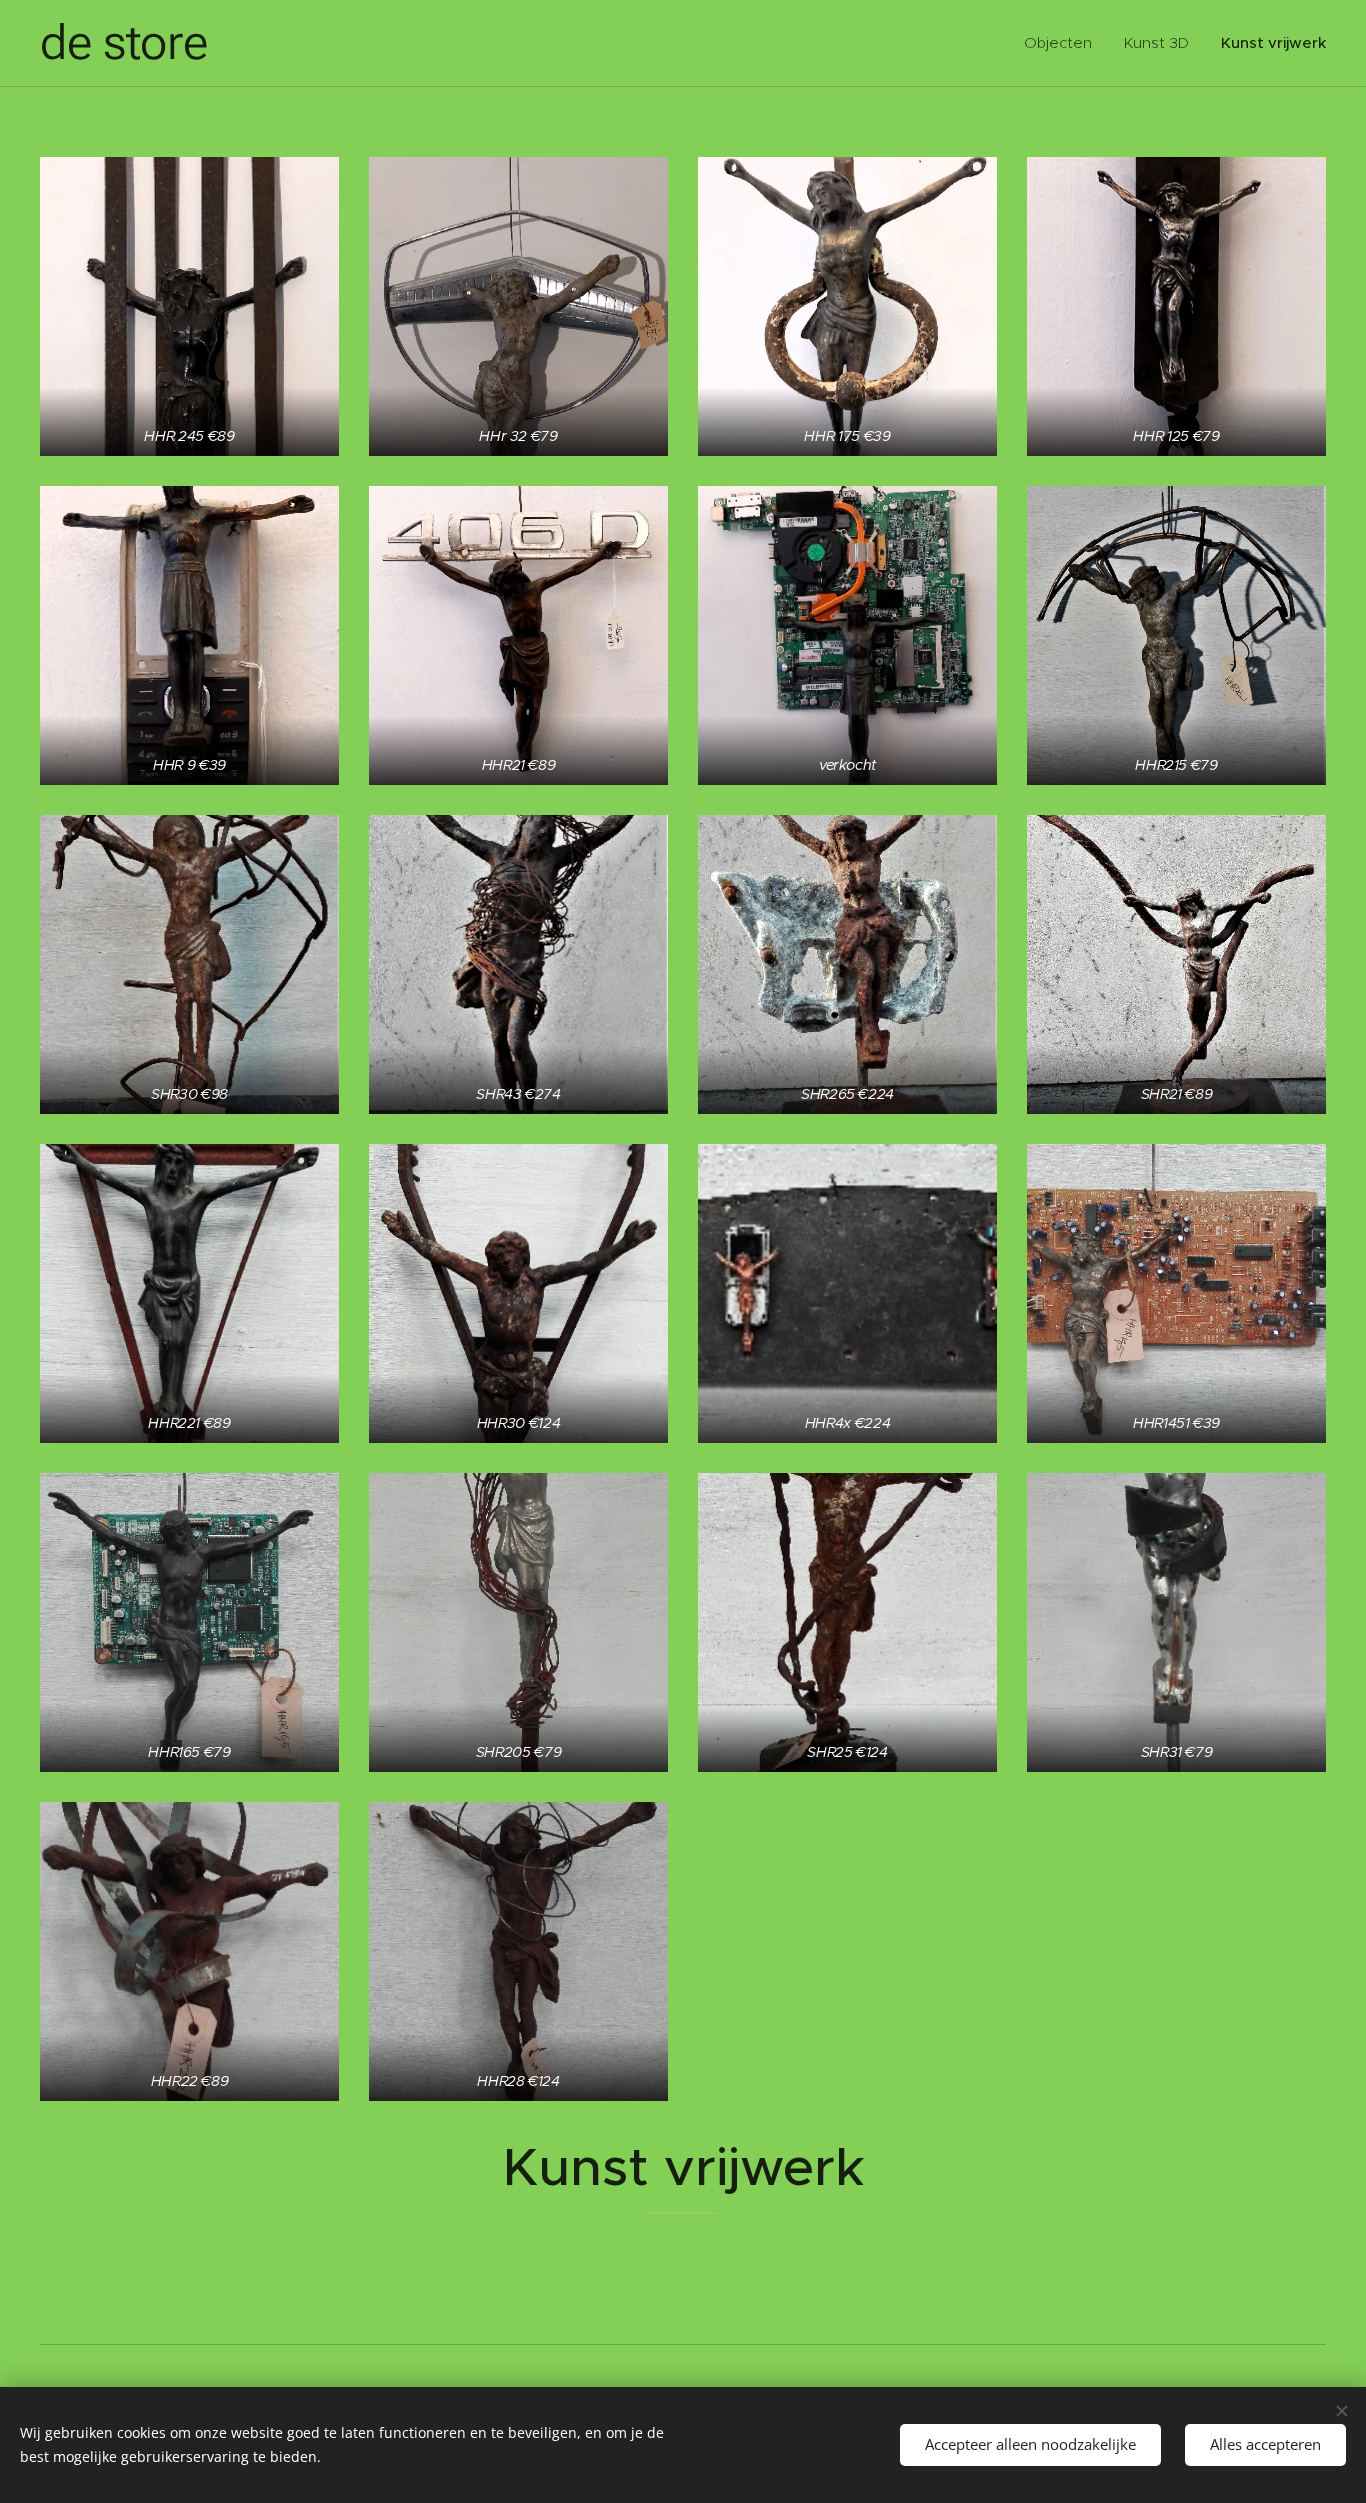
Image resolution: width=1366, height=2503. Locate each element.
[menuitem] (1063, 43)
